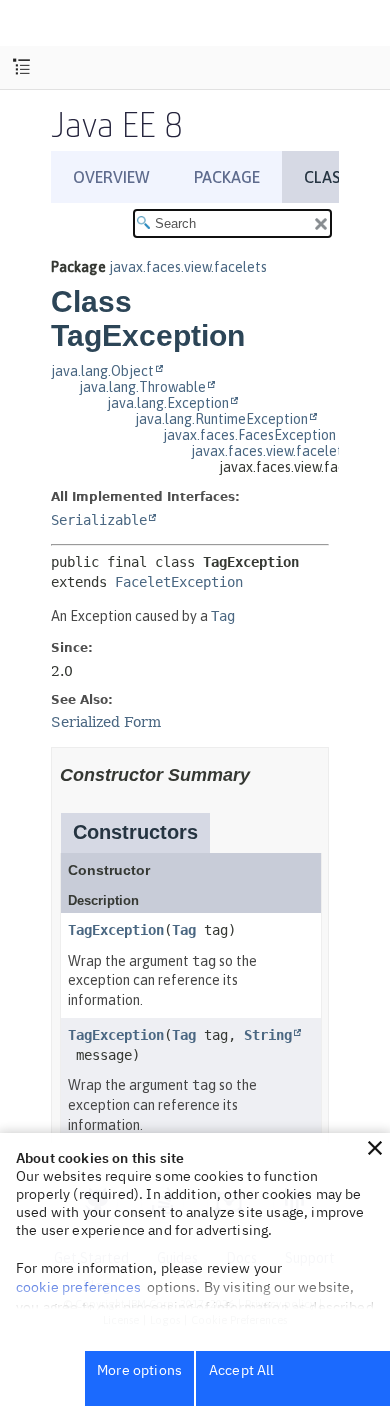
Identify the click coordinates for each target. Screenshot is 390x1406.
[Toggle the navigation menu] (21, 67)
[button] (375, 1148)
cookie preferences (78, 1287)
